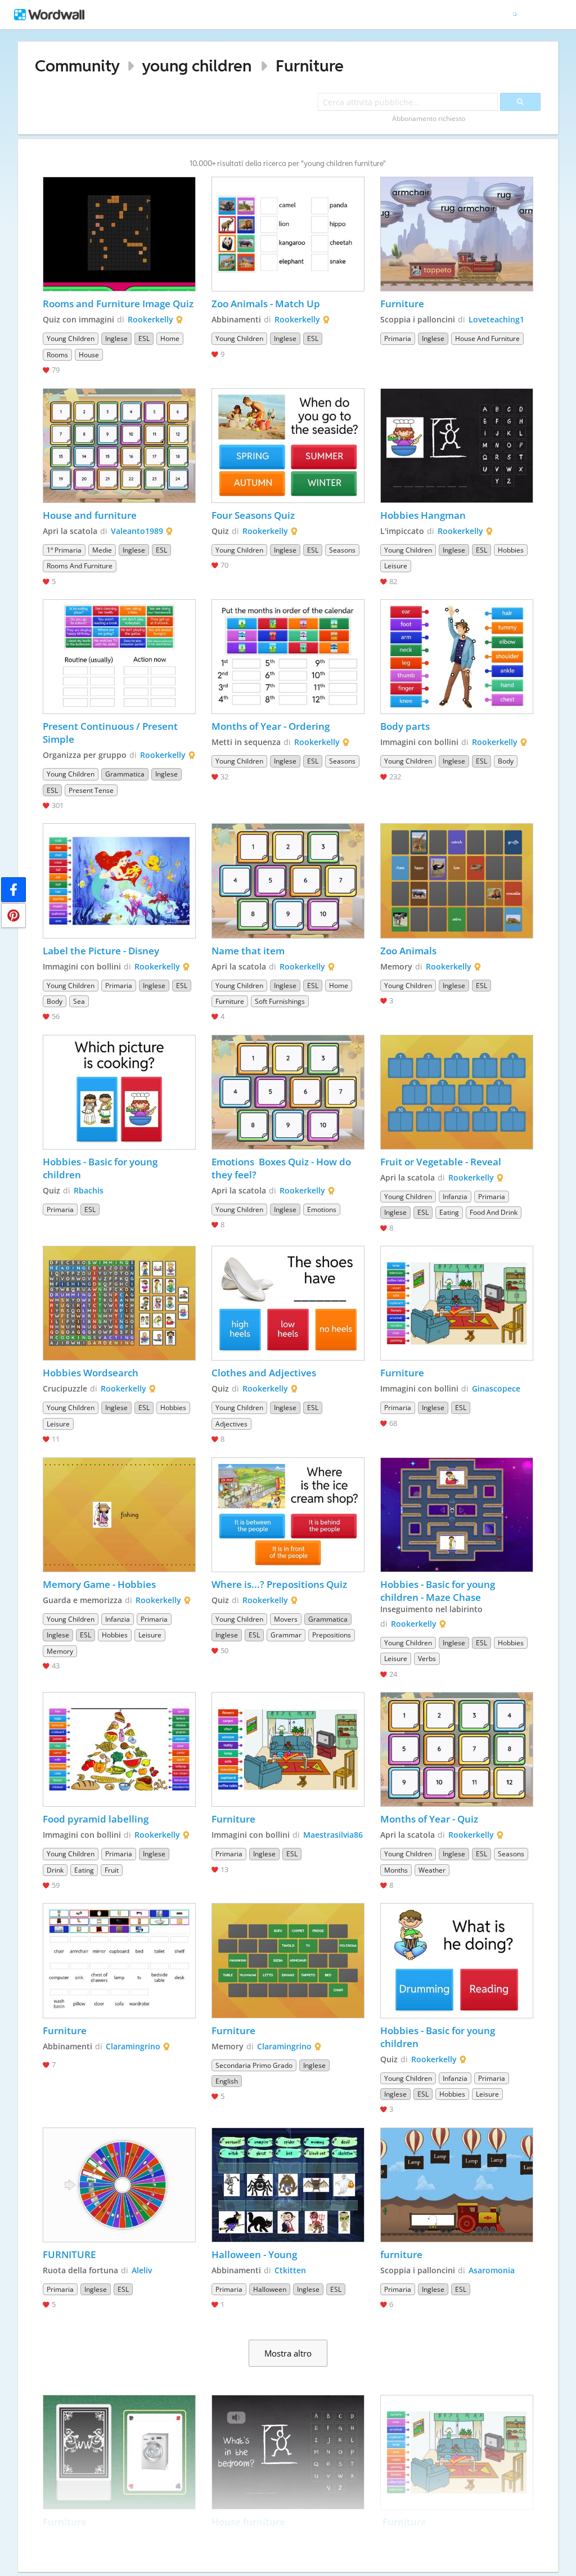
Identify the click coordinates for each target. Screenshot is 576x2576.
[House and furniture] (119, 446)
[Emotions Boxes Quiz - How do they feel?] (288, 1092)
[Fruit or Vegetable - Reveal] (457, 1092)
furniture (402, 2254)
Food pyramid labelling (96, 1819)
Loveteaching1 (496, 319)
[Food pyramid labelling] (119, 1749)
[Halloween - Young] (288, 2185)
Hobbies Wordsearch (91, 1373)
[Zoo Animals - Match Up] (288, 234)
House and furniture (90, 515)
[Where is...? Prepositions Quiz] (288, 1515)
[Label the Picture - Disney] (119, 881)
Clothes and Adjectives (264, 1373)
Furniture (310, 66)
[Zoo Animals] (457, 881)
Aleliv (142, 2270)
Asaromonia (492, 2270)
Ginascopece (496, 1388)
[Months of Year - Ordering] (288, 657)
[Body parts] (457, 657)
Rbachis (89, 1190)
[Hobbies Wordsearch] (119, 1303)
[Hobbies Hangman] (457, 446)
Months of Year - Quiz (429, 1819)
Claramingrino (133, 2046)
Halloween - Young (254, 2254)
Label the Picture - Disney (101, 951)
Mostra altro (288, 2353)
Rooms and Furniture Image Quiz (118, 304)
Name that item (248, 951)
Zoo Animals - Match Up (266, 304)
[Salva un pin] (13, 915)
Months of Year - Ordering (271, 726)
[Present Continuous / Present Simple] (119, 657)
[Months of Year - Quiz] (457, 1749)
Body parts (405, 726)
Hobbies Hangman (423, 515)
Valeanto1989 (137, 531)
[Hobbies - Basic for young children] (119, 1092)
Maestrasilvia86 (333, 1835)
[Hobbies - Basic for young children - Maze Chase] (457, 1515)
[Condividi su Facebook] (13, 890)
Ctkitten (290, 2270)
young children (197, 66)
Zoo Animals (408, 951)
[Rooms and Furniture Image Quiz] (119, 234)
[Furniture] (457, 234)
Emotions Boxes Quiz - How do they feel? (282, 1168)
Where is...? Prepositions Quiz (279, 1584)
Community (77, 66)
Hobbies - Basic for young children (101, 1168)
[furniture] (457, 2185)
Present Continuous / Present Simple (111, 733)
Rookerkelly (150, 319)
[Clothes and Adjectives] (288, 1303)
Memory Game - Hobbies (99, 1584)
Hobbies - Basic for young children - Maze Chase (439, 1591)
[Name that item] (288, 881)
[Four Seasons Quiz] (288, 446)
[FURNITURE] (119, 2185)
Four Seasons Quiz (253, 515)
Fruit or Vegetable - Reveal (441, 1162)
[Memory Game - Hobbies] (119, 1515)
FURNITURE (69, 2254)
